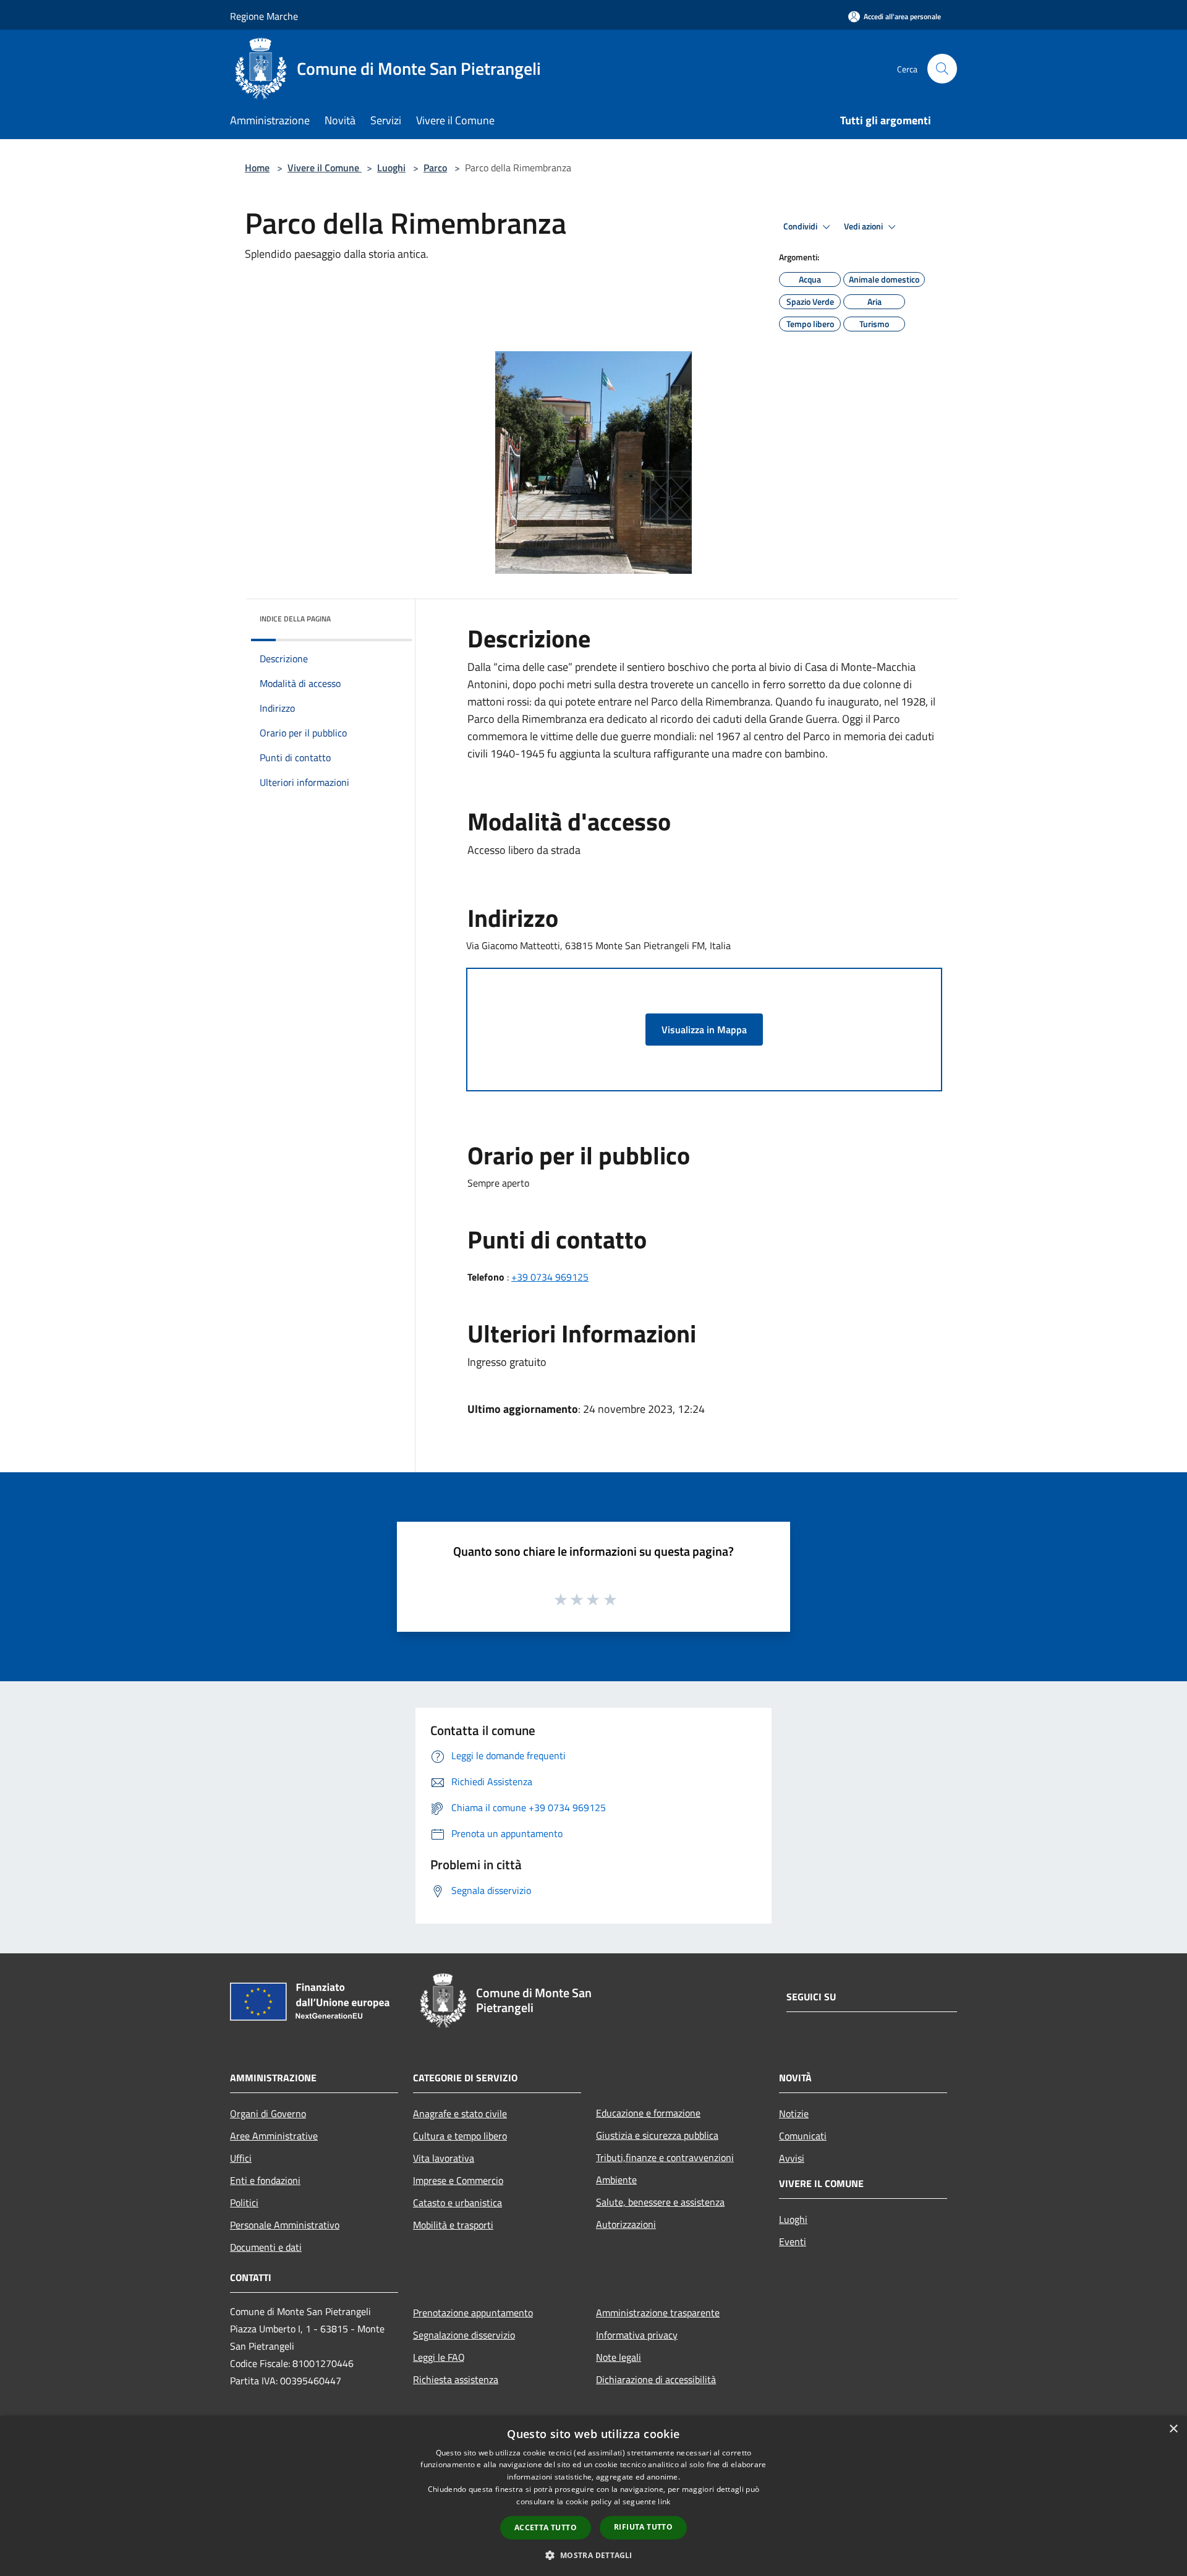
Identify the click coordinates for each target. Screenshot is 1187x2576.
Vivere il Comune (325, 168)
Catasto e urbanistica (457, 2203)
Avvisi (792, 2158)
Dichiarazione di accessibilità (656, 2379)
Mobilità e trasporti (453, 2225)
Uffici (241, 2158)
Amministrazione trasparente (658, 2313)
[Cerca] (942, 69)
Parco (435, 168)
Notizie (794, 2113)
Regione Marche (264, 16)
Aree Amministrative (274, 2136)
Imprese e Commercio (458, 2180)
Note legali (619, 2357)
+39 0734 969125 (550, 1277)
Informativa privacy (637, 2335)
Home (257, 168)
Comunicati (803, 2136)
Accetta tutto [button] (546, 2527)
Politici (244, 2203)
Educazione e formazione (648, 2113)
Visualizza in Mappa (704, 1030)
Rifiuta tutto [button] (643, 2527)
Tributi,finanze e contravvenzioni (665, 2157)
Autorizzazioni (626, 2224)
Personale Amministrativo (285, 2225)
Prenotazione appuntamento (473, 2313)
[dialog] (593, 2496)
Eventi (793, 2241)
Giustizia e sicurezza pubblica (657, 2135)
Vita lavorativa (444, 2158)
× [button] (1173, 2429)
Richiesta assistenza (456, 2379)
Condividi (801, 226)
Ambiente (616, 2180)
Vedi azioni (864, 226)
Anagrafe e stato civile (460, 2113)
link (664, 2501)
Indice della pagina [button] (295, 619)
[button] (593, 2555)
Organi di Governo (268, 2113)
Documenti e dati (266, 2247)
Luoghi (391, 168)
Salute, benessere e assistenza (660, 2202)
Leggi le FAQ (439, 2357)
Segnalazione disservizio (464, 2335)
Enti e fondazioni (265, 2180)
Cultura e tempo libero (460, 2136)
